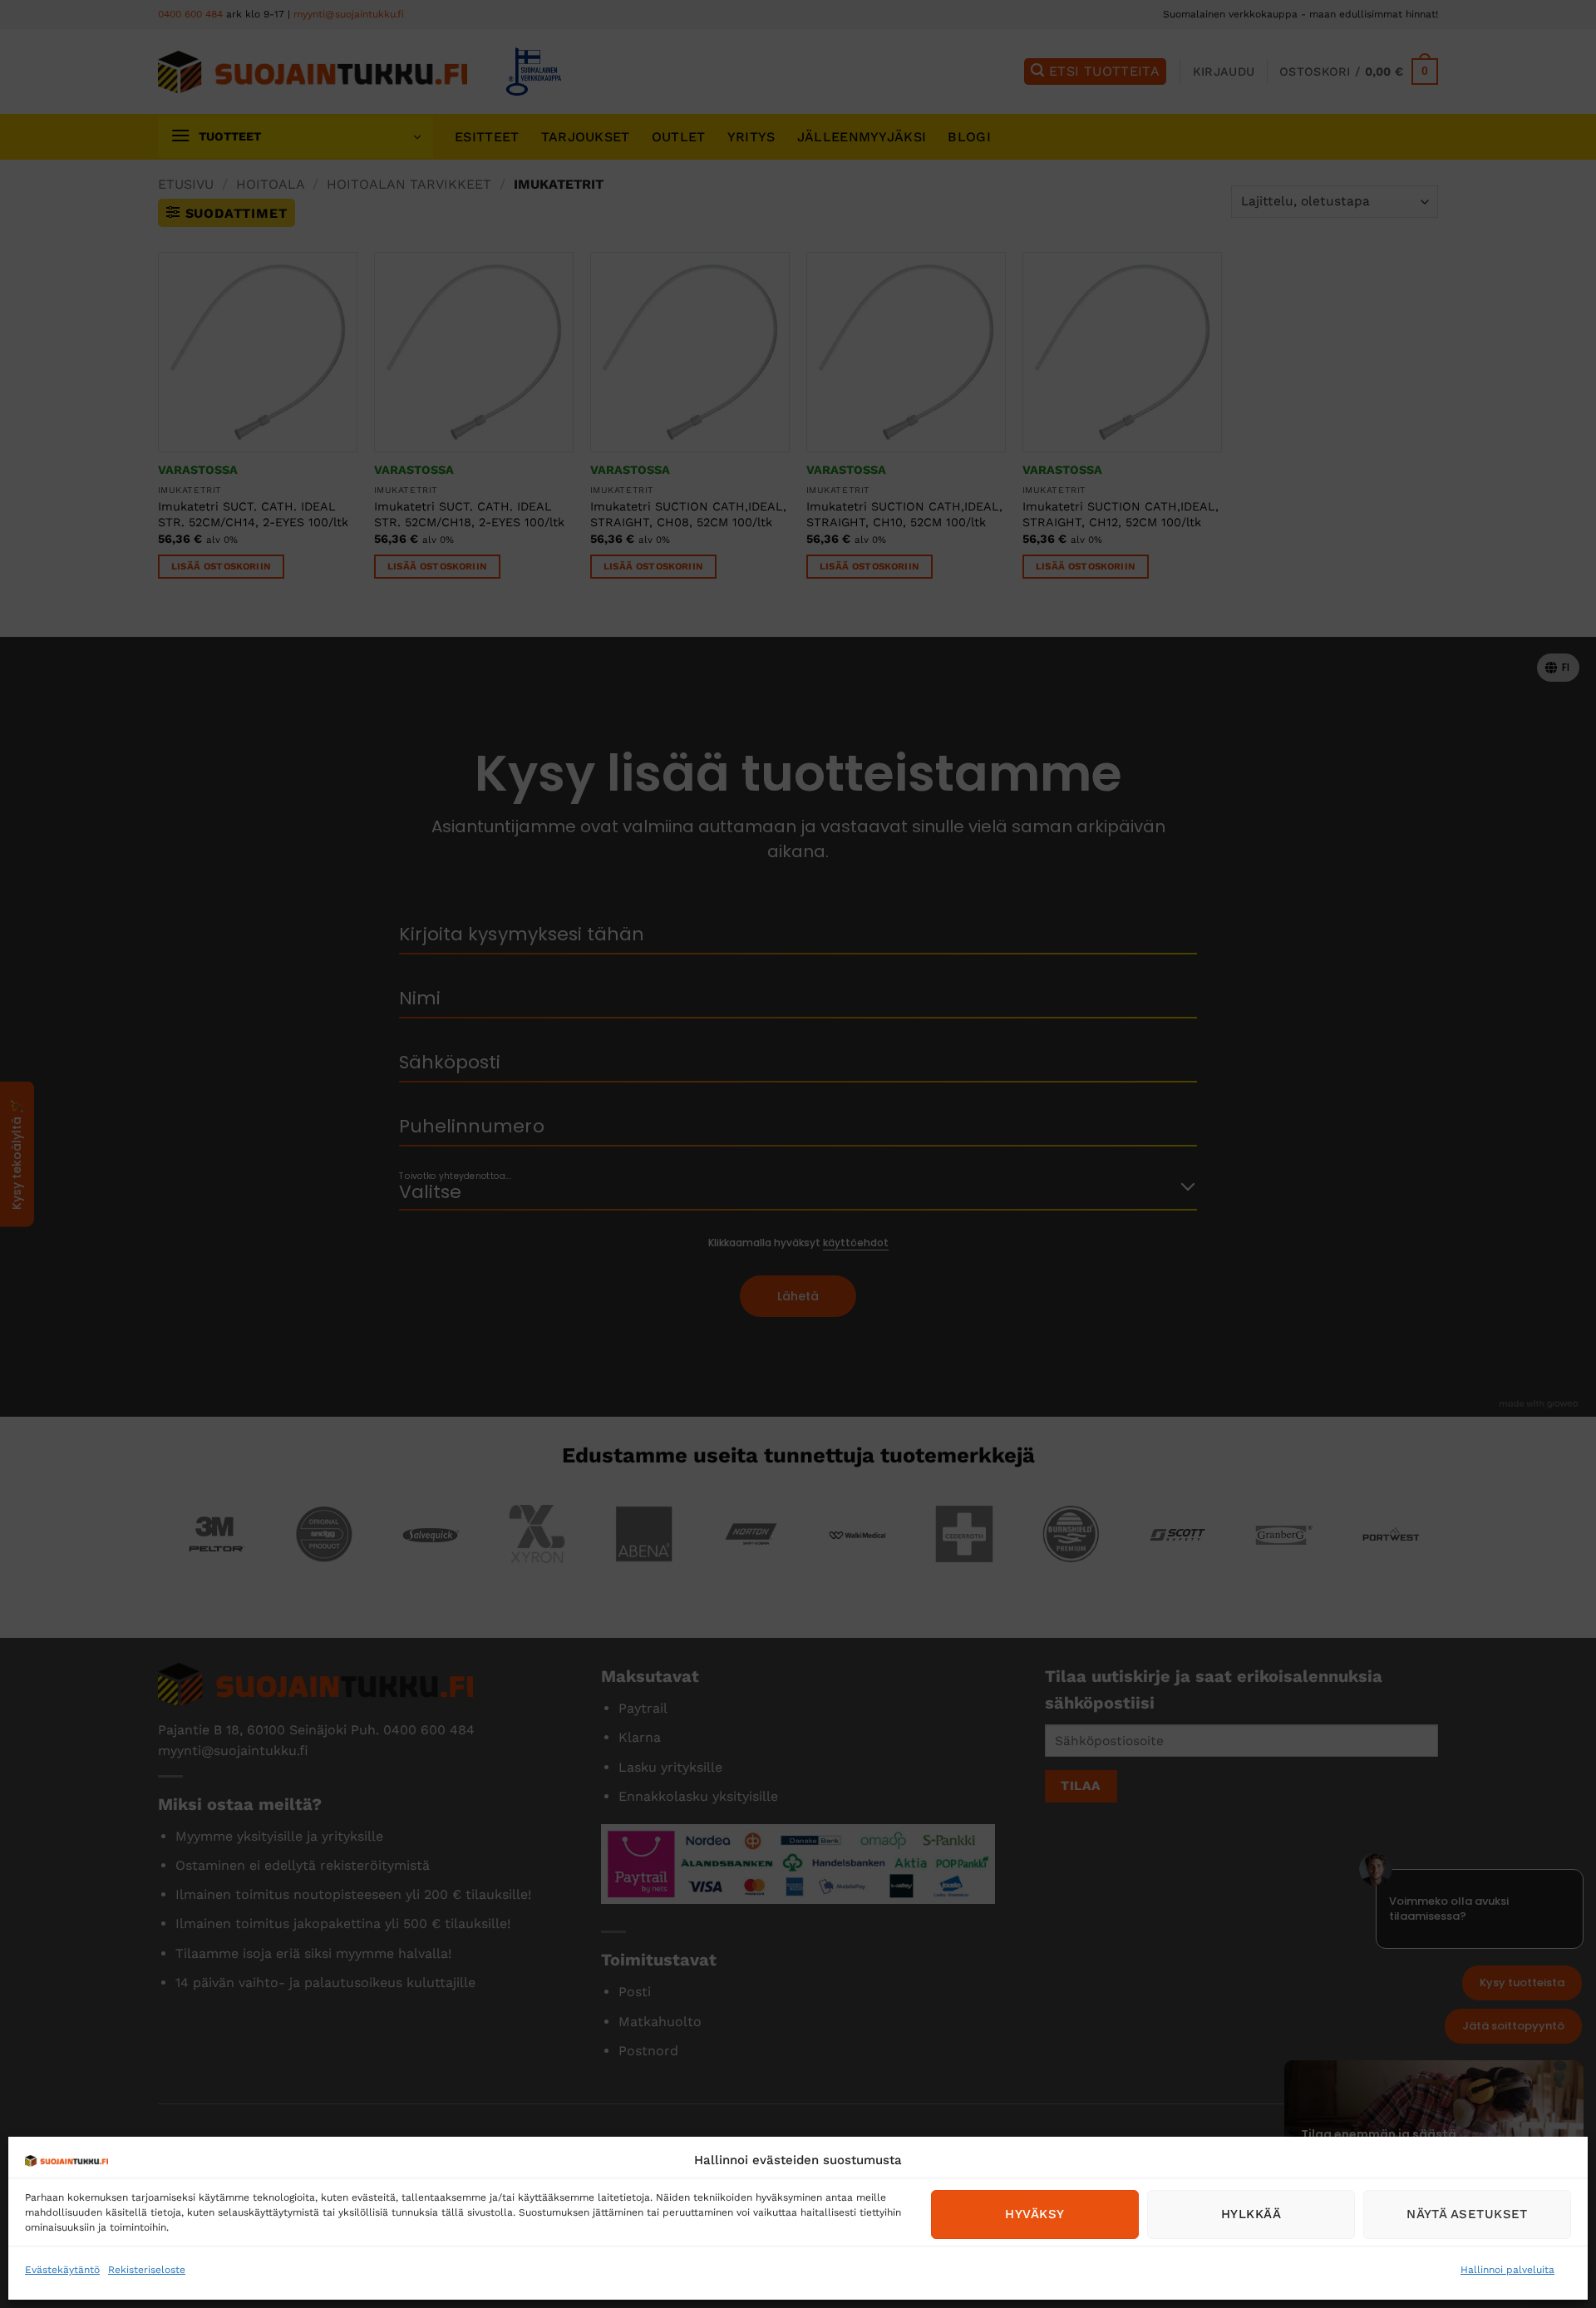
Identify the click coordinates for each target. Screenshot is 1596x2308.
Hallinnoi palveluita (1507, 2270)
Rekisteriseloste (147, 2270)
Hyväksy (1034, 2214)
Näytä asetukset (1467, 2214)
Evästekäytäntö (62, 2270)
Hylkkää (1251, 2214)
